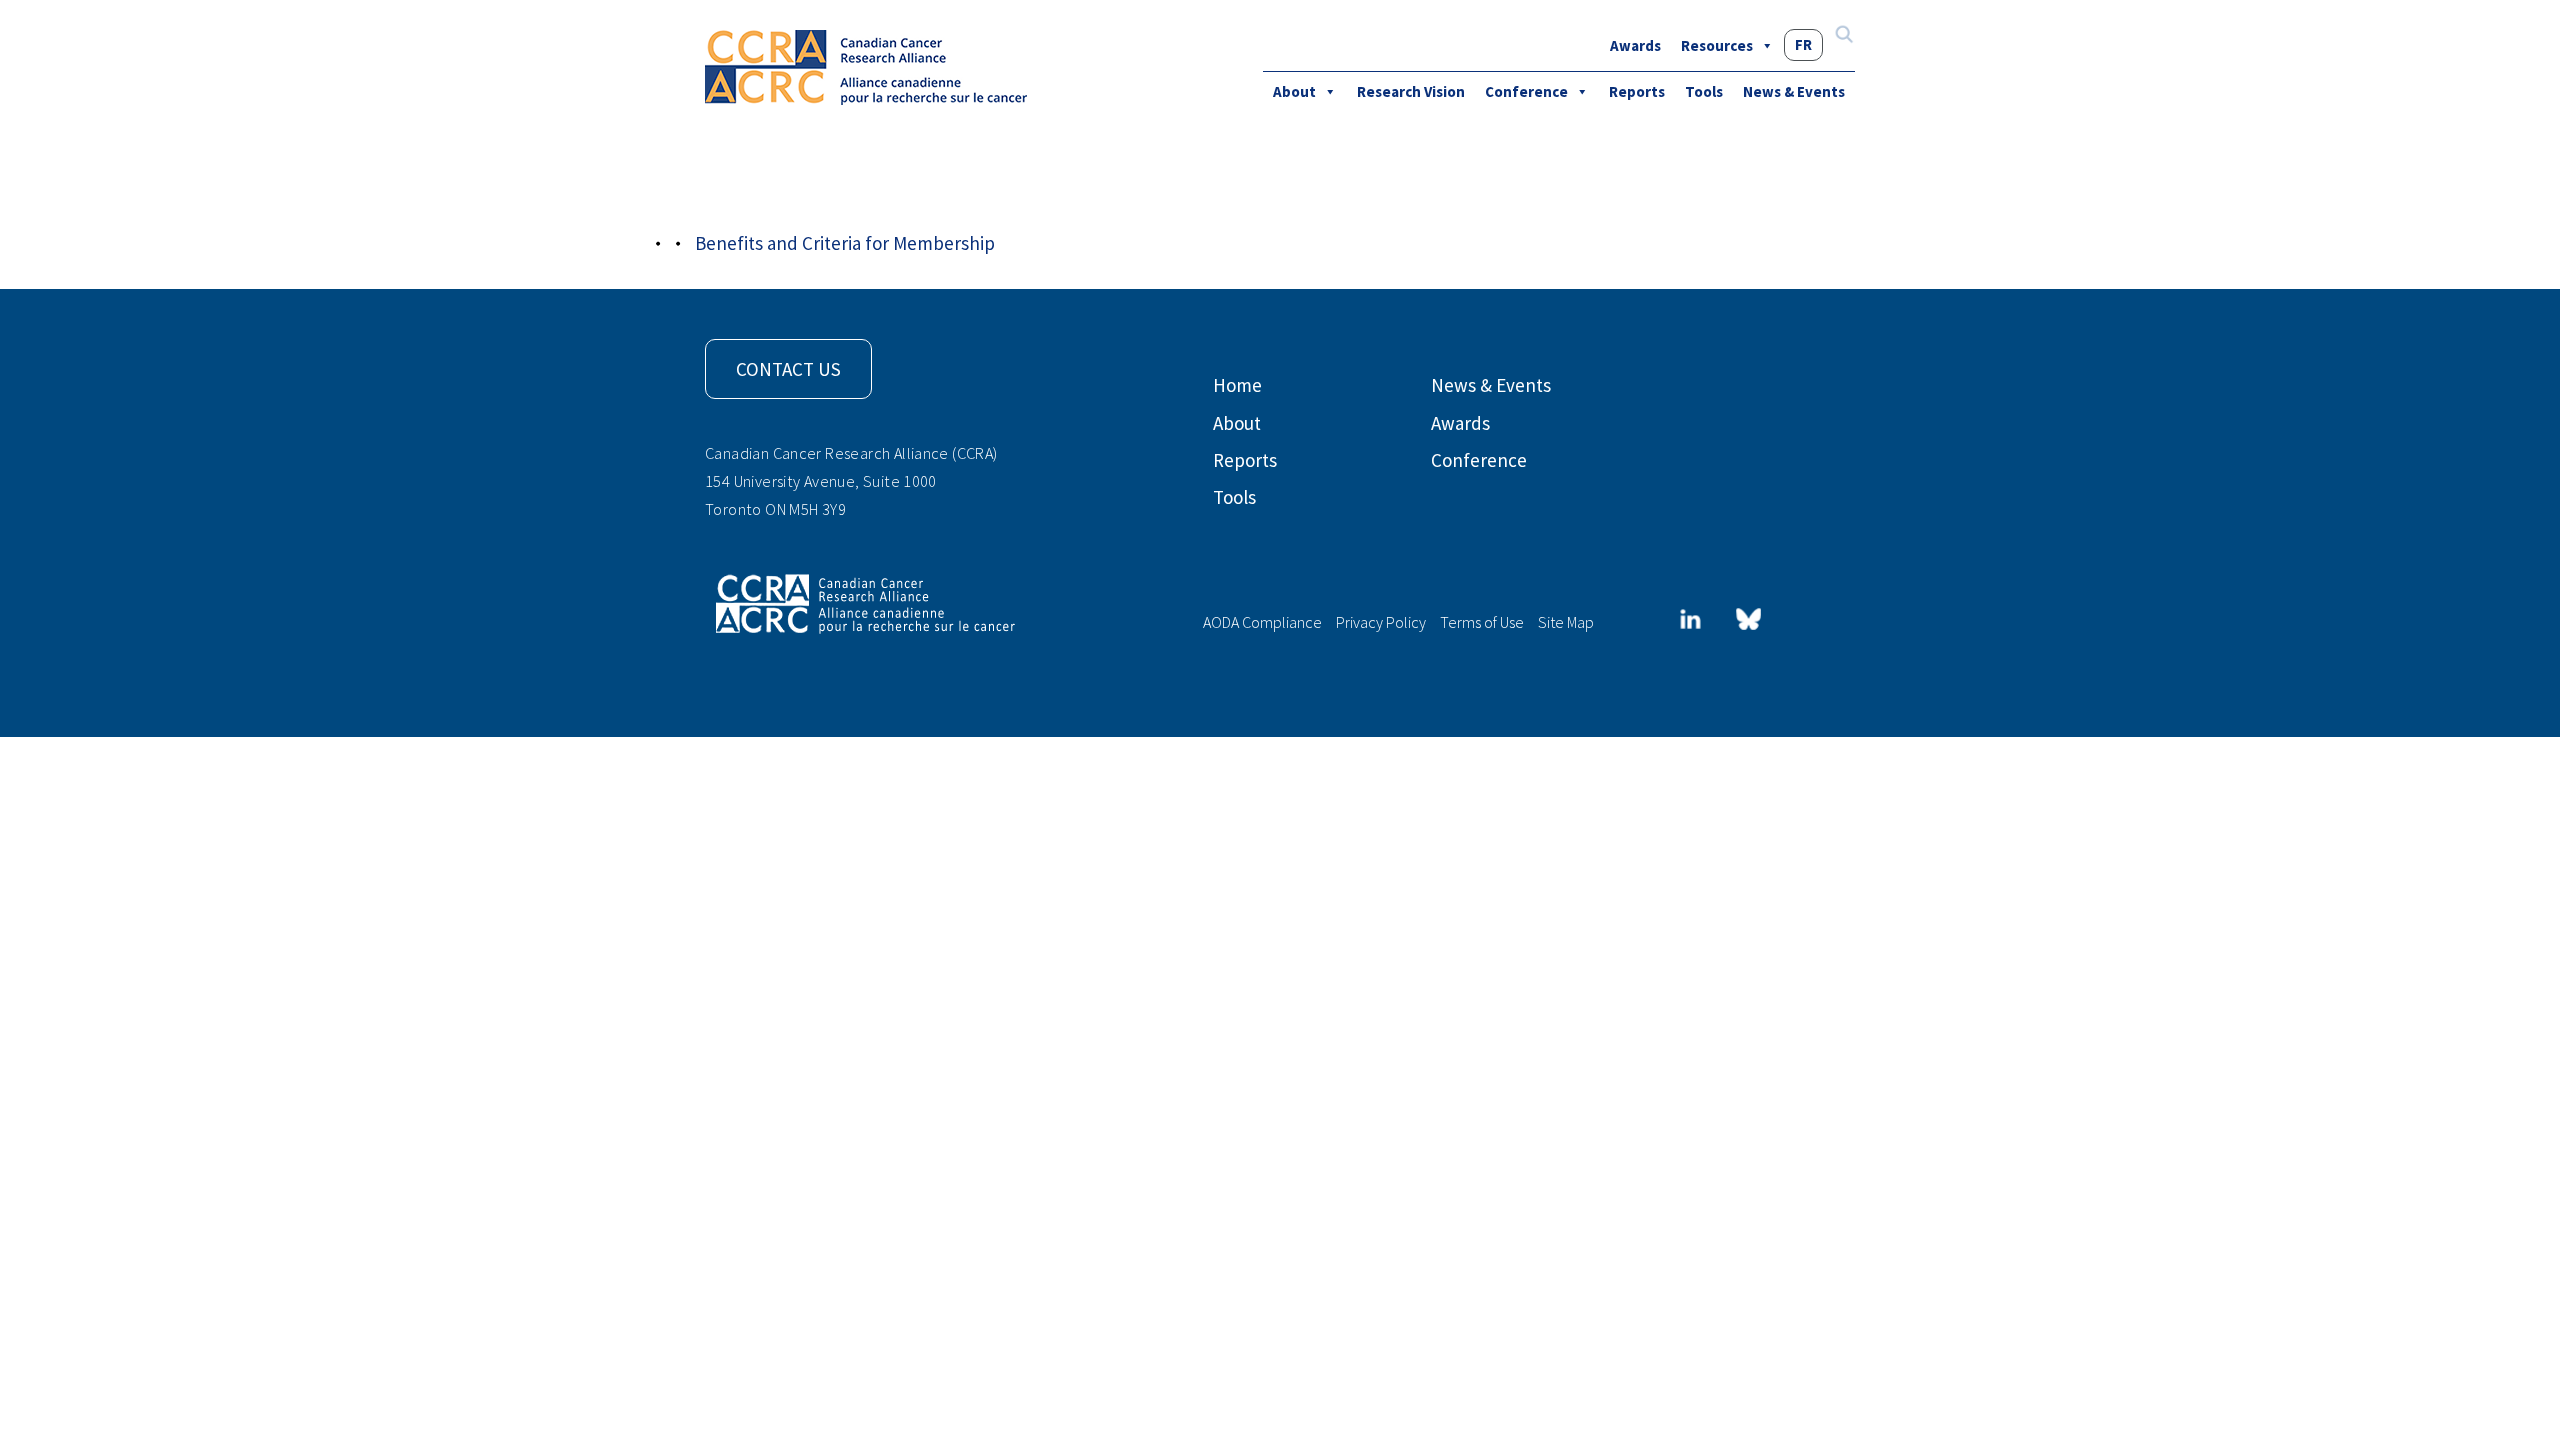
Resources (1717, 45)
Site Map (1566, 622)
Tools (1704, 91)
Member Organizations (866, 192)
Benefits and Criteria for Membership (845, 243)
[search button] (1844, 36)
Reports (1637, 91)
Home (1237, 385)
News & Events (1794, 91)
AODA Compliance (1262, 622)
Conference (1526, 91)
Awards (1635, 45)
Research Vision (1411, 91)
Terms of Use (1482, 622)
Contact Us (788, 369)
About (1294, 91)
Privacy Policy (1381, 622)
